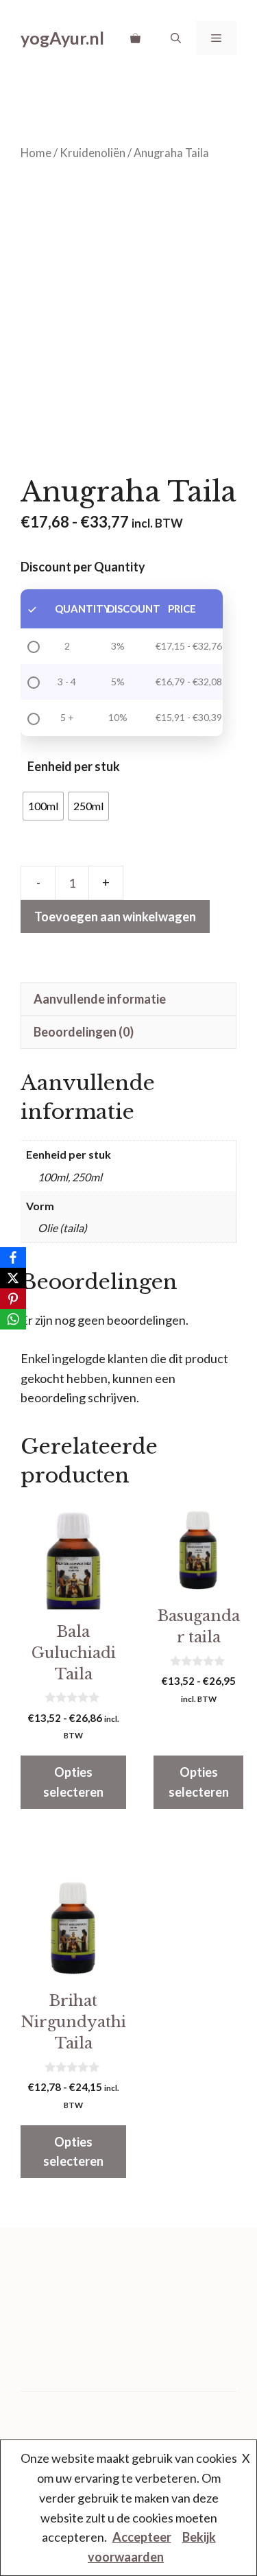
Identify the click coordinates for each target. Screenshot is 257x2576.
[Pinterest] (13, 1299)
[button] (176, 38)
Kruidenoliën (93, 153)
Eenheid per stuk (74, 766)
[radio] (43, 806)
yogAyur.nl (62, 38)
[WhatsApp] (13, 1319)
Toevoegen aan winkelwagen (115, 917)
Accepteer (142, 2537)
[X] (13, 1278)
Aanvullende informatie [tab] (100, 999)
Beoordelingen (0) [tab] (84, 1032)
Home (36, 153)
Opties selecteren (73, 1782)
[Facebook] (13, 1257)
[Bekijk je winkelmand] (135, 38)
